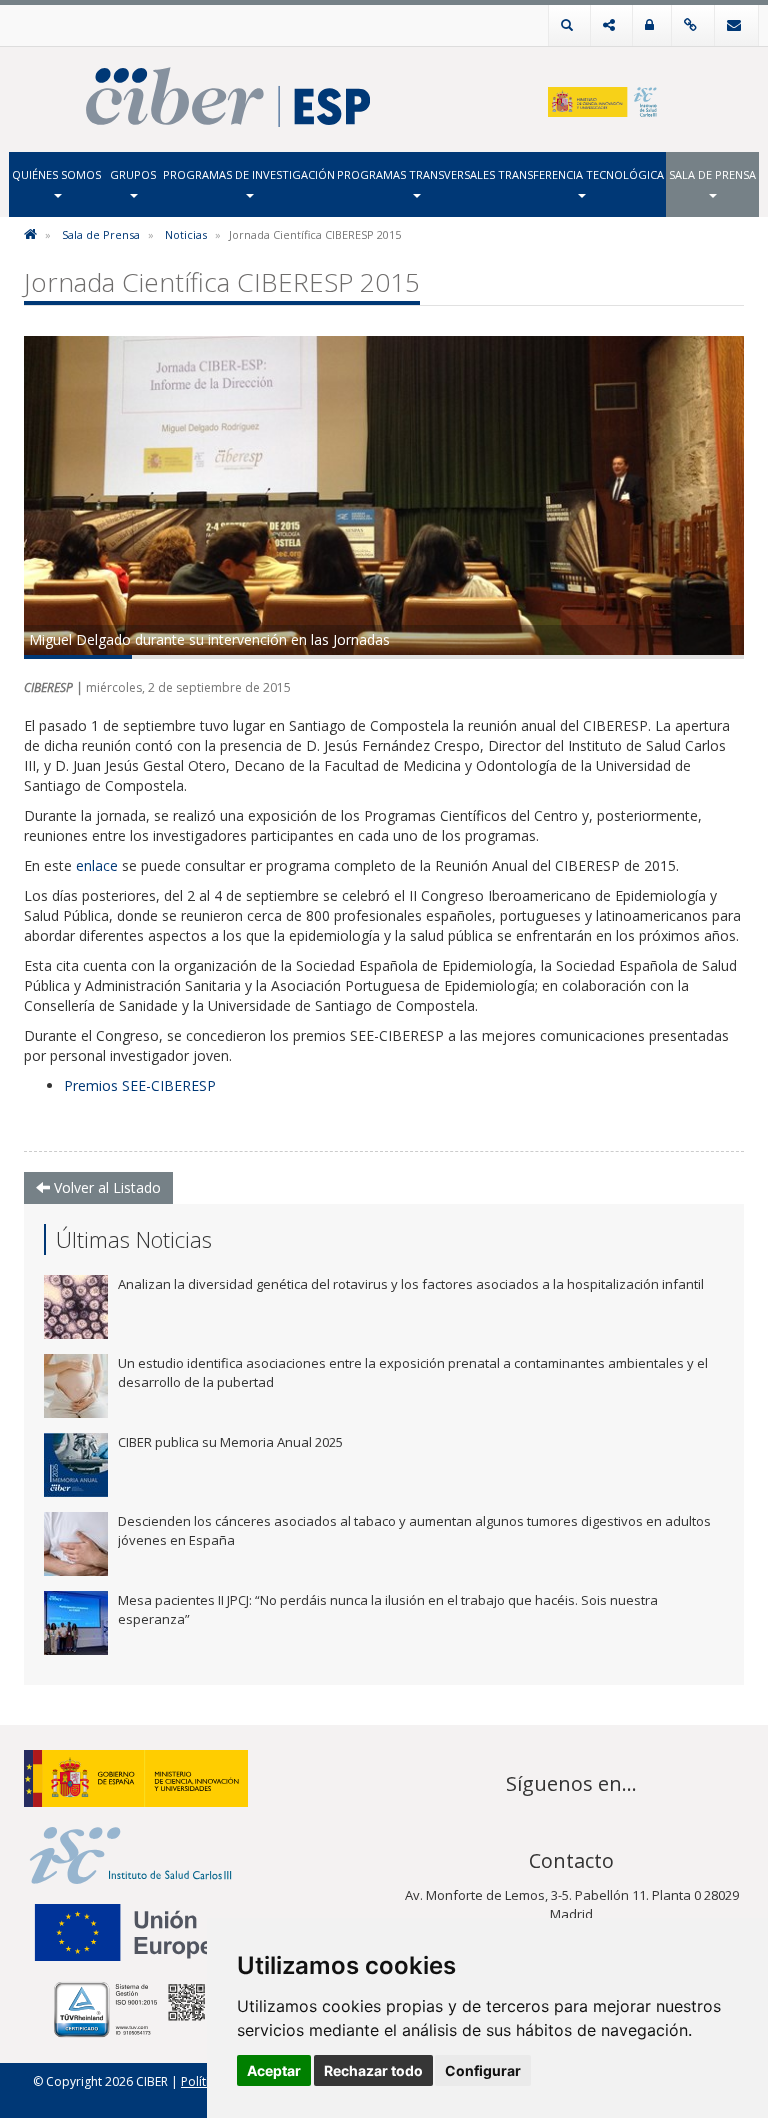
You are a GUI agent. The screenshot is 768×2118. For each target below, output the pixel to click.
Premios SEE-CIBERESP (140, 1085)
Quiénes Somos (56, 174)
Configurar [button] (483, 2070)
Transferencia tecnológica (581, 174)
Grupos (133, 174)
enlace (97, 865)
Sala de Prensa (712, 174)
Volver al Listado (105, 1187)
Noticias (186, 234)
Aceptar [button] (274, 2070)
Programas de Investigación (249, 174)
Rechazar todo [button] (373, 2070)
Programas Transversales (416, 174)
